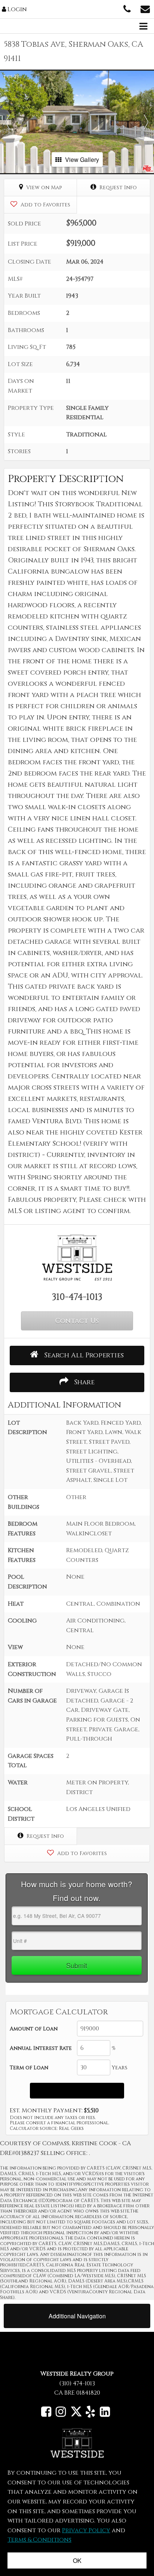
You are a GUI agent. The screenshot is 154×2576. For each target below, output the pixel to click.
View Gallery (82, 159)
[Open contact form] (145, 9)
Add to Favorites (45, 205)
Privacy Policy (86, 2530)
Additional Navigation (77, 2316)
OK (77, 2560)
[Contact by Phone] (127, 9)
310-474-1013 (77, 1297)
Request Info (117, 188)
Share (83, 1382)
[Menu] (143, 24)
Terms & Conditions (39, 2540)
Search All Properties (83, 1355)
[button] (8, 122)
